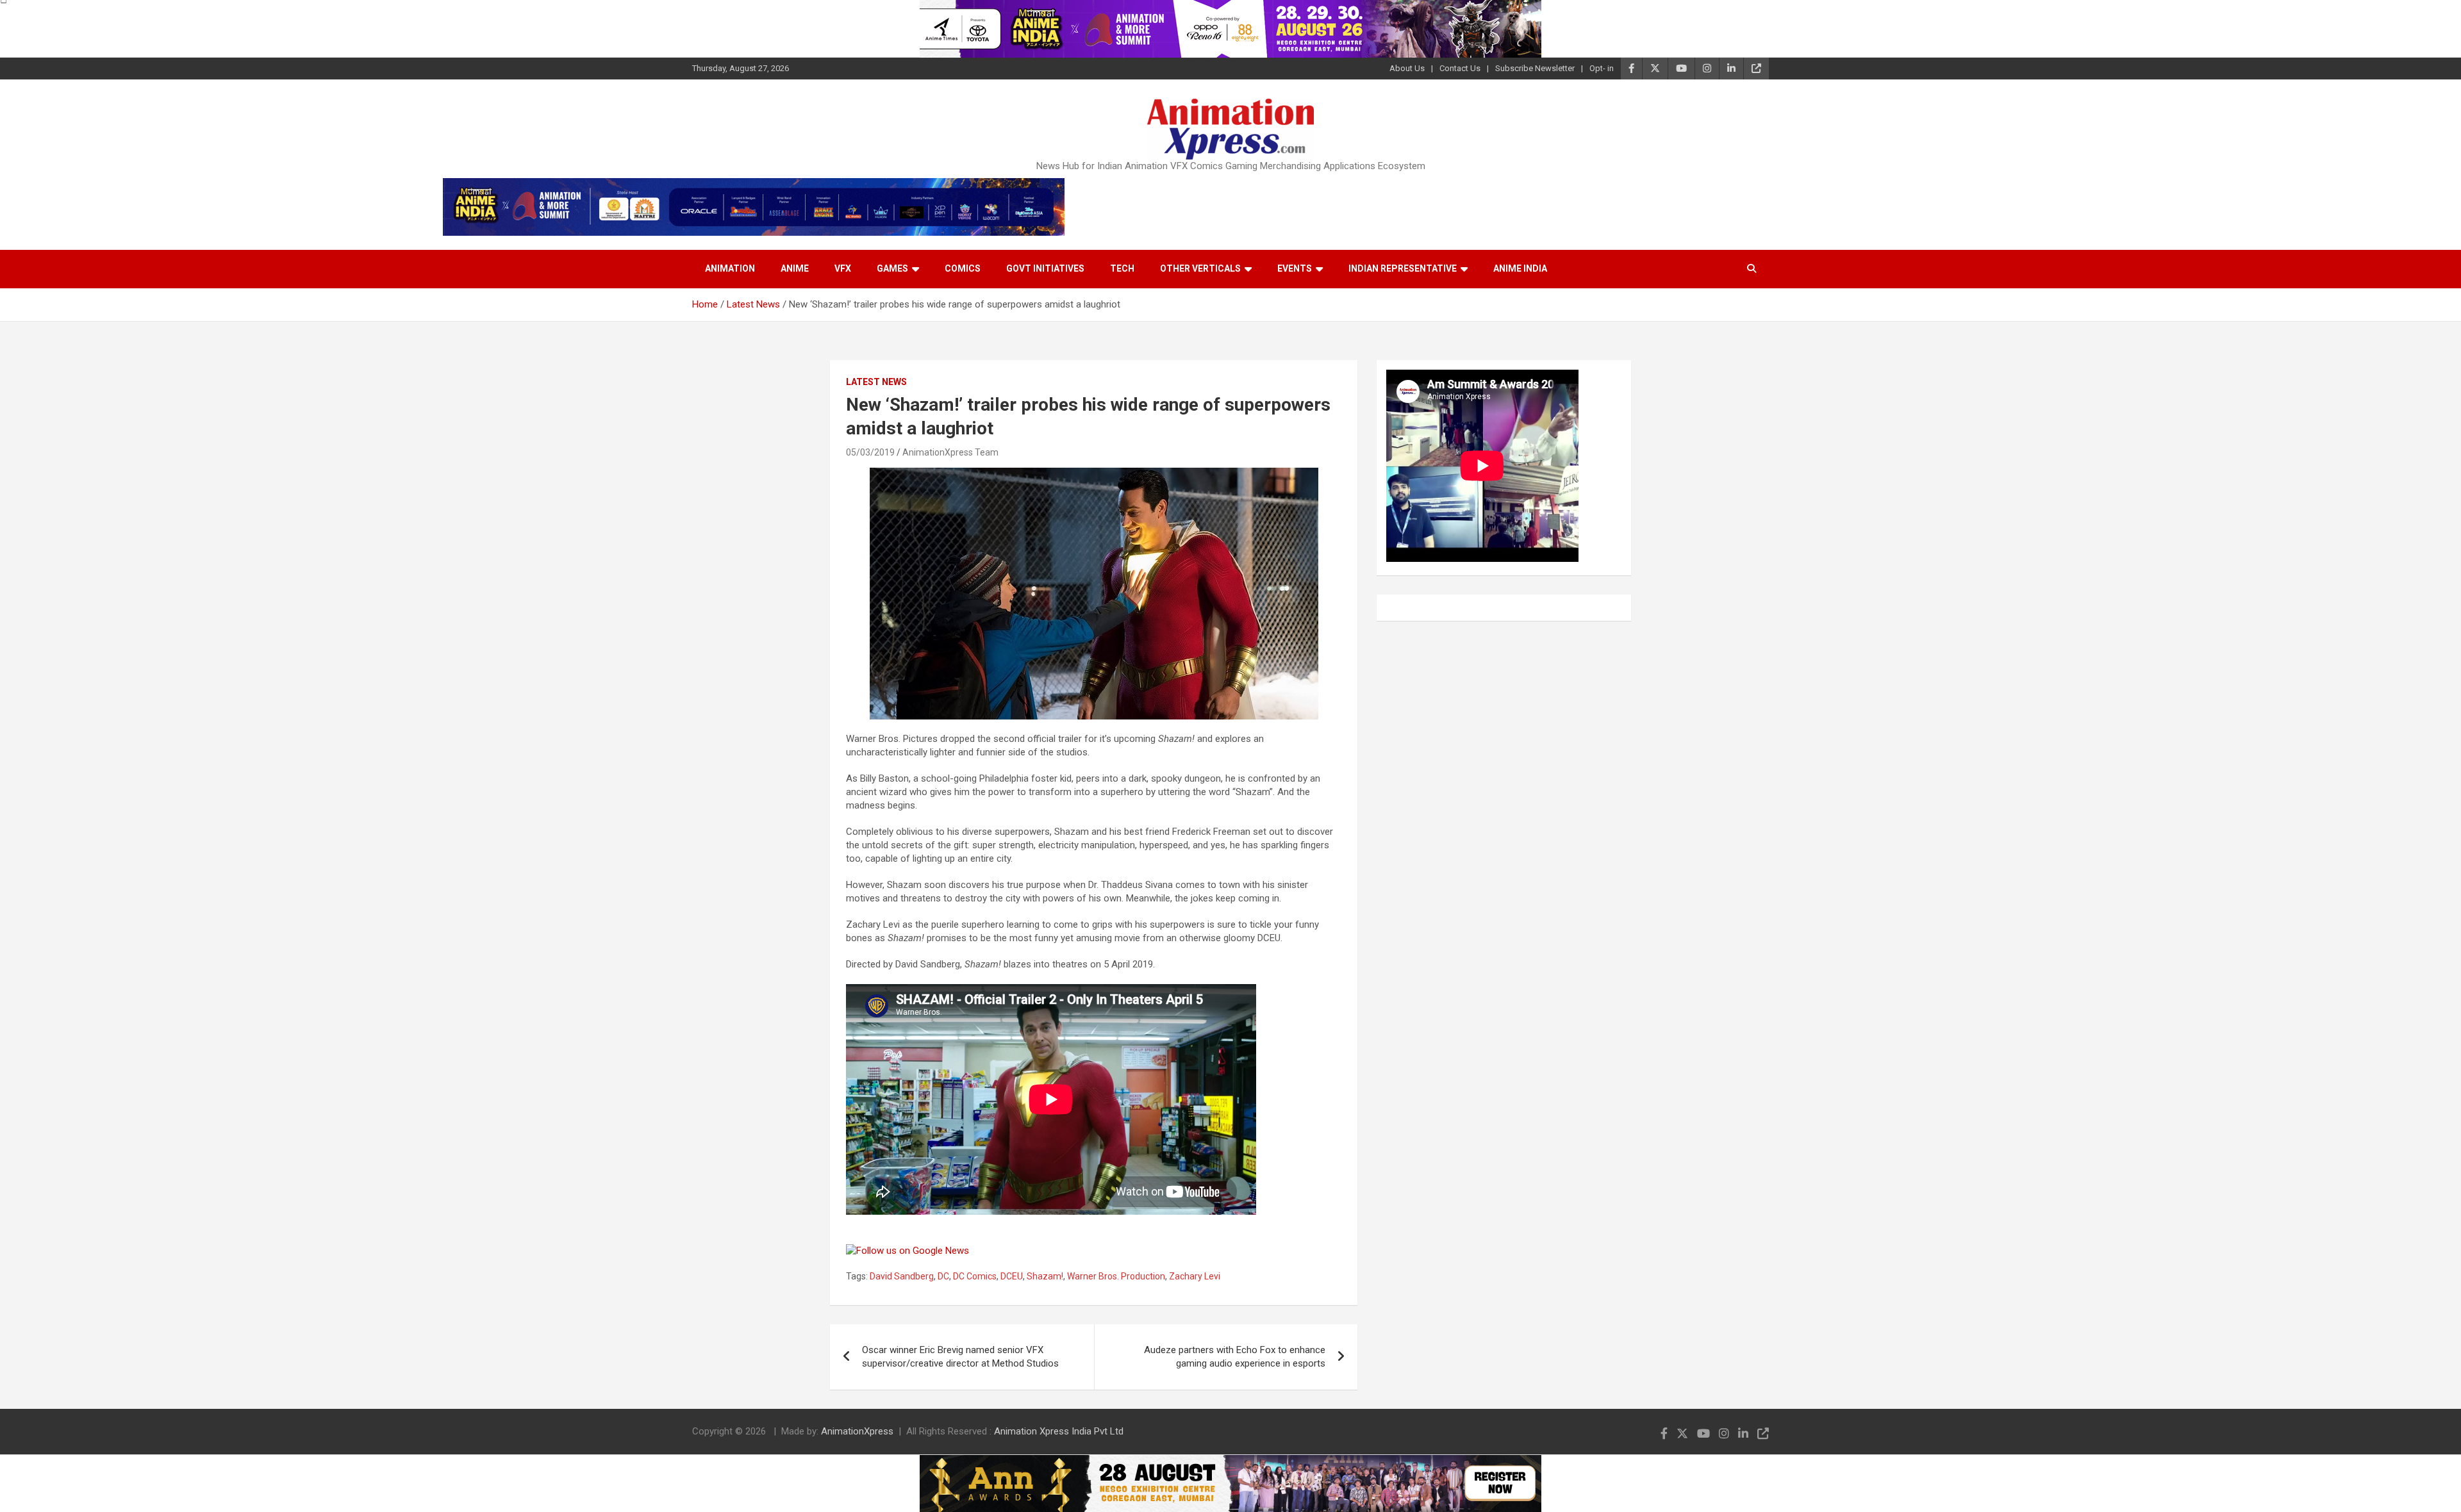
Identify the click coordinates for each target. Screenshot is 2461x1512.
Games (892, 268)
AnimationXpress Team (950, 452)
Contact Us (1460, 68)
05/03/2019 (870, 452)
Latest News (876, 382)
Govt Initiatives (1045, 268)
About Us (1407, 68)
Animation (730, 268)
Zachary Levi (1195, 1276)
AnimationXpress (857, 1431)
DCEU (1012, 1276)
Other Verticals (1200, 268)
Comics (963, 268)
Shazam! (1045, 1276)
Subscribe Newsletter (1535, 68)
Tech (1122, 268)
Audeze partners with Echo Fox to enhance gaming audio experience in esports (1235, 1357)
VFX (843, 268)
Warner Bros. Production (1116, 1276)
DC (943, 1276)
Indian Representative (1403, 268)
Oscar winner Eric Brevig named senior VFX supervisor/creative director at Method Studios (960, 1357)
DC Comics (975, 1276)
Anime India (1520, 268)
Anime (795, 268)
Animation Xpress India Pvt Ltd (1059, 1431)
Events (1295, 268)
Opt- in (1602, 68)
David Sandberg (902, 1276)
